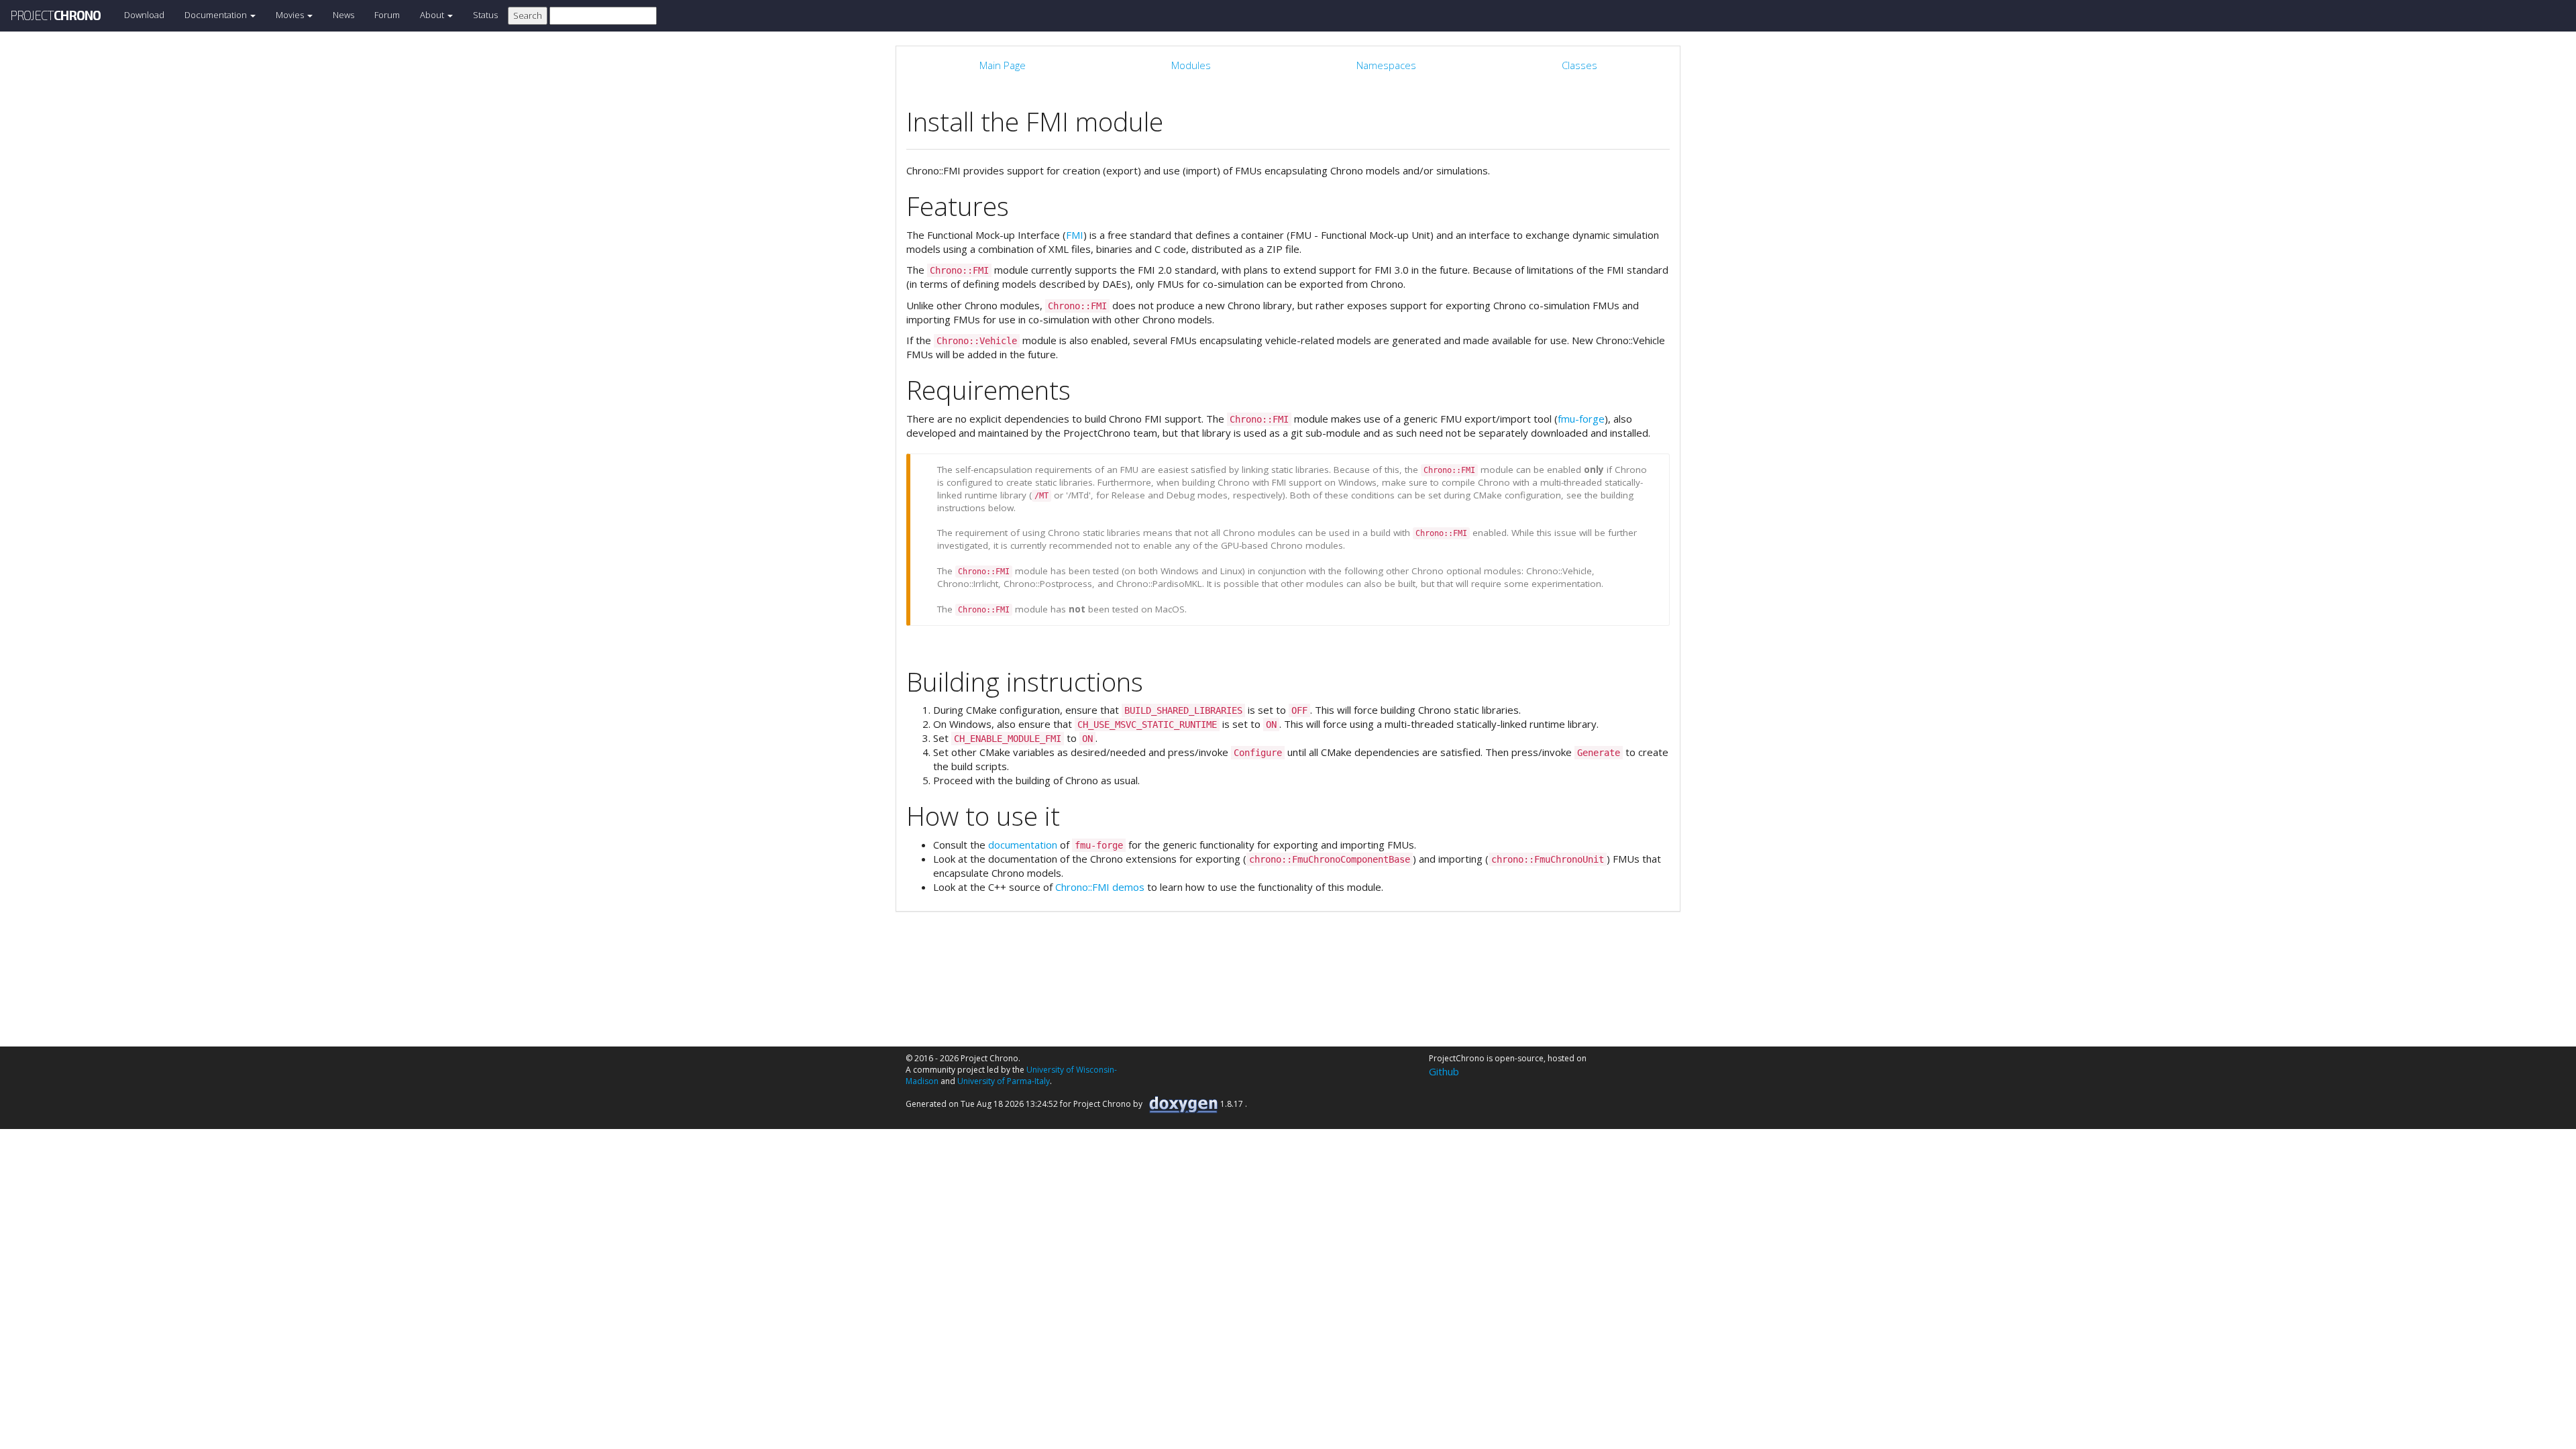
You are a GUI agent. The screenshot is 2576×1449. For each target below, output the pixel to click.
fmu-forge (1581, 419)
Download (144, 15)
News (343, 15)
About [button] (433, 15)
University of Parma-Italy (1004, 1081)
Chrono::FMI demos (1100, 887)
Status (485, 15)
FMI (1075, 235)
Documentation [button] (217, 15)
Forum (387, 15)
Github (1444, 1071)
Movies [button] (291, 15)
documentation (1023, 845)
